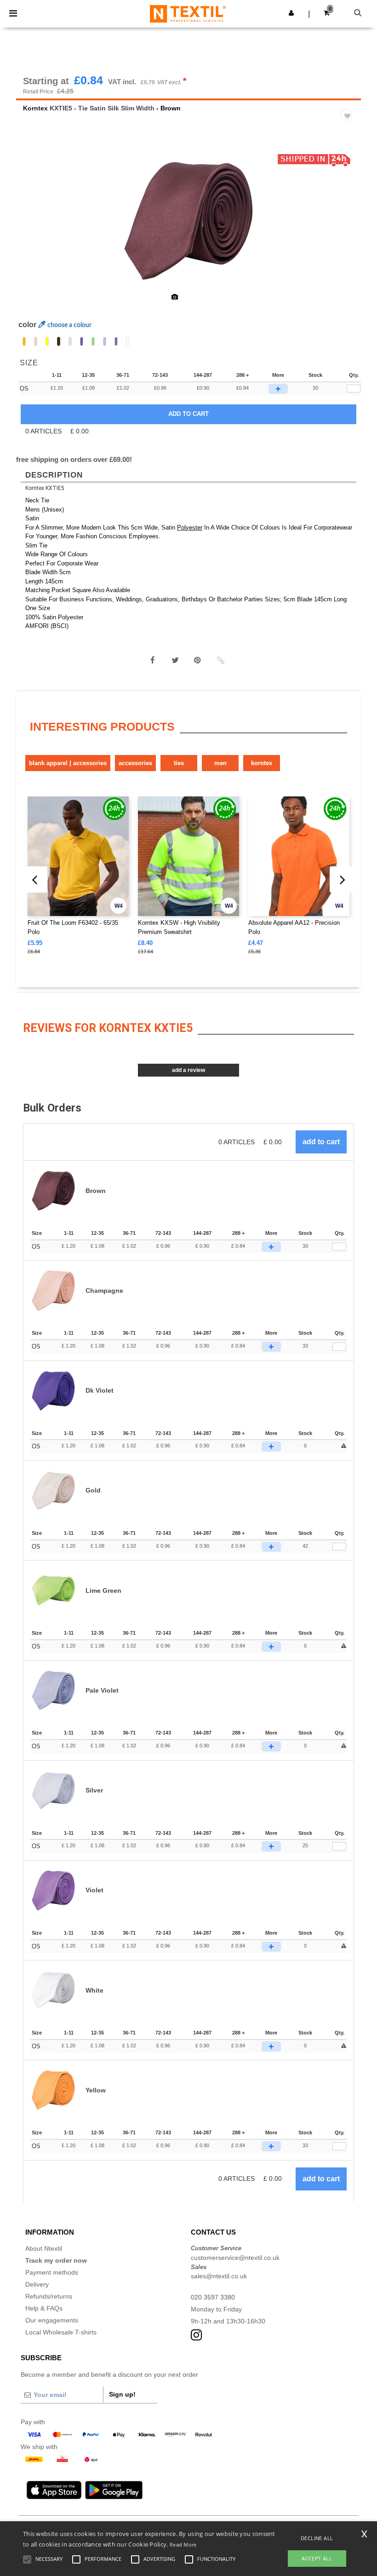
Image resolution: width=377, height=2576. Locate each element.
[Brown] (59, 341)
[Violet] (116, 341)
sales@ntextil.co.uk (219, 2276)
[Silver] (70, 341)
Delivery (37, 2284)
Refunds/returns (49, 2296)
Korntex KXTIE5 (45, 488)
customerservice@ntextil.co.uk (235, 2258)
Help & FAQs (44, 2308)
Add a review (188, 1070)
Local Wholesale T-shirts (61, 2332)
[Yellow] (47, 341)
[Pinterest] (198, 660)
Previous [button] (36, 227)
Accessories (135, 763)
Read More (183, 2544)
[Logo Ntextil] (188, 13)
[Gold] (24, 341)
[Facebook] (153, 660)
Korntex (35, 108)
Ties (179, 763)
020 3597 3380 (213, 2297)
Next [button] (347, 227)
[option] (188, 221)
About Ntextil (44, 2248)
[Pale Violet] (105, 341)
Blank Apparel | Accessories (68, 763)
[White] (128, 341)
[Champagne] (36, 341)
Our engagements (52, 2320)
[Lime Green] (93, 341)
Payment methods (52, 2272)
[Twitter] (175, 660)
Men (220, 763)
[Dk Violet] (82, 341)
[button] (291, 13)
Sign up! (122, 2394)
